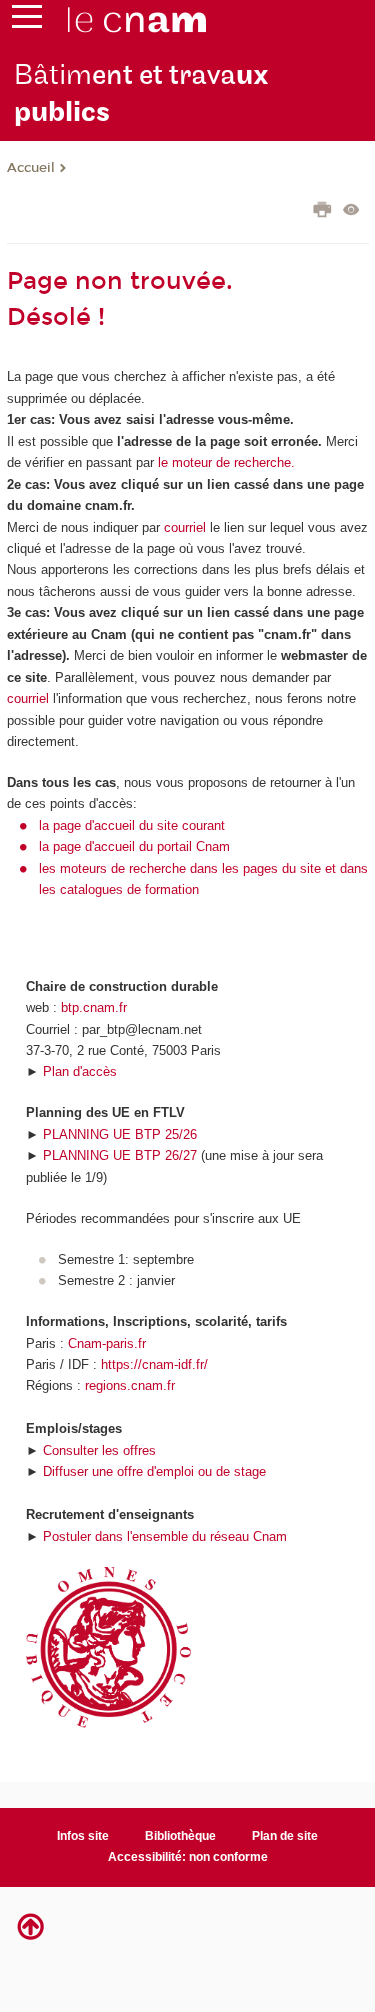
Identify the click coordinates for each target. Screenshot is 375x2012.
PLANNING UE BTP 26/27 (120, 1155)
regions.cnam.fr (130, 1385)
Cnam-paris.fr (107, 1343)
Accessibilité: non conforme (188, 1857)
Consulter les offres (99, 1450)
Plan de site (285, 1836)
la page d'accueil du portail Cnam (134, 846)
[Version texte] (351, 211)
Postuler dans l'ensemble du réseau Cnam (165, 1536)
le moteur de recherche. (224, 462)
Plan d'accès (80, 1071)
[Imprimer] (322, 212)
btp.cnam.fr (94, 1007)
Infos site (83, 1836)
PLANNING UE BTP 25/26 (120, 1134)
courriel (185, 527)
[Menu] (27, 21)
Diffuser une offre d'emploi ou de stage (154, 1471)
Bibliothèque (180, 1836)
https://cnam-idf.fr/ (154, 1364)
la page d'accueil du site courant (132, 825)
